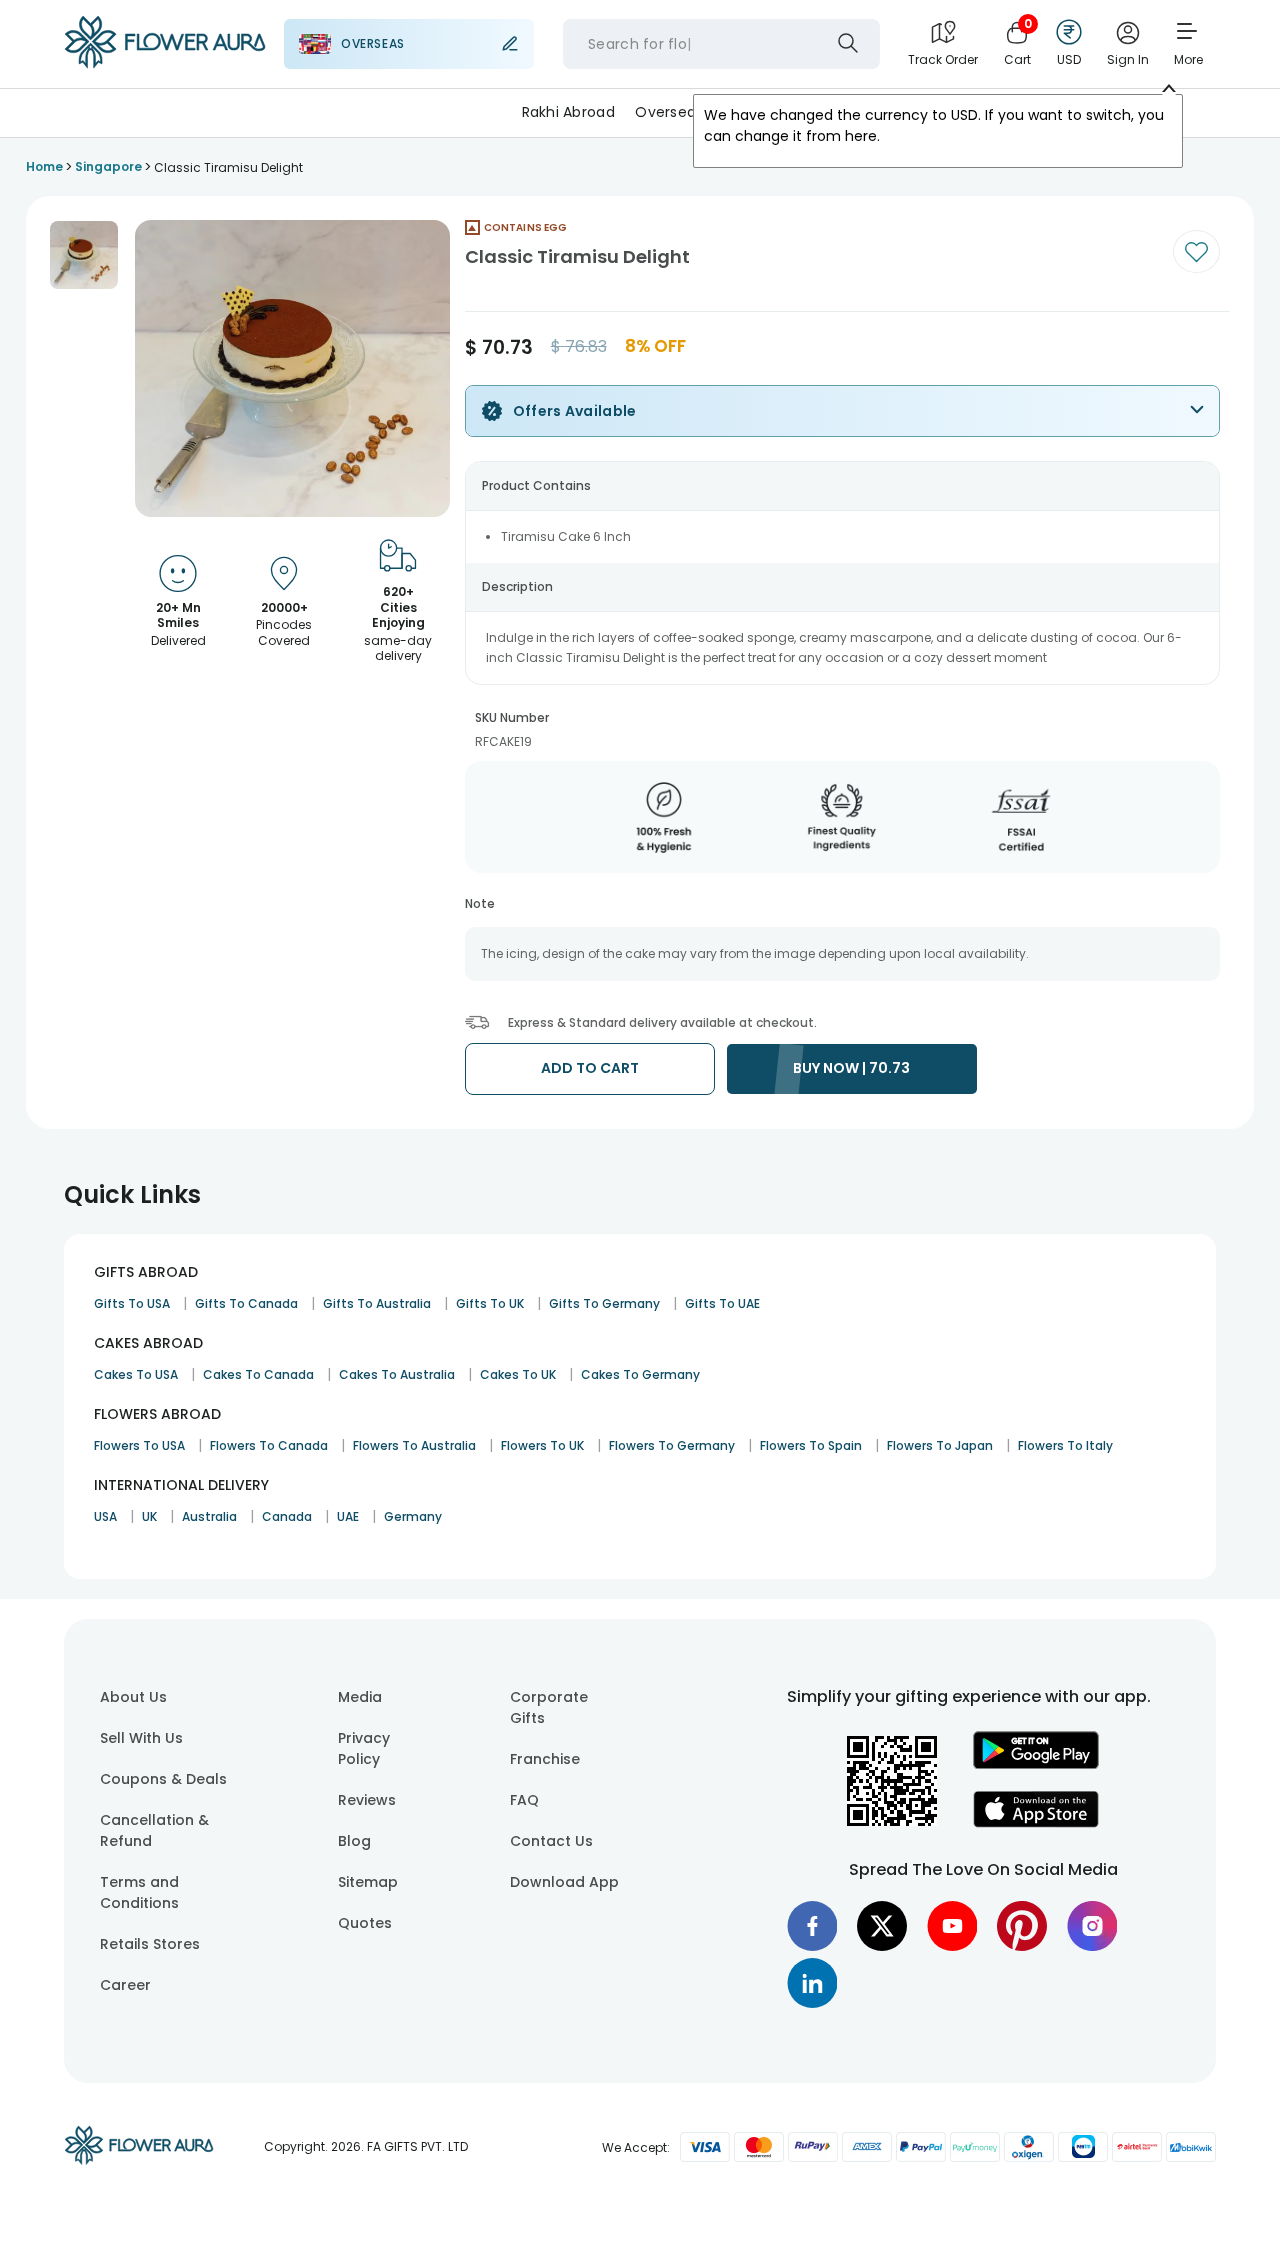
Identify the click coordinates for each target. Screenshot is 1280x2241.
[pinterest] (1022, 1926)
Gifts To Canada (246, 1303)
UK (149, 1516)
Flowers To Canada (269, 1445)
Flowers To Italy (1065, 1445)
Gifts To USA (132, 1303)
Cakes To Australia (397, 1374)
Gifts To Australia (377, 1303)
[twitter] (882, 1926)
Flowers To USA (139, 1445)
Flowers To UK (542, 1445)
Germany (413, 1516)
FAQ (524, 1800)
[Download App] (1036, 1764)
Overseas (669, 112)
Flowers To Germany (672, 1445)
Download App (564, 1882)
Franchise (545, 1759)
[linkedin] (812, 1983)
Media (360, 1697)
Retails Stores (150, 1944)
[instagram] (1092, 1926)
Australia (209, 1516)
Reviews (367, 1800)
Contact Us (551, 1841)
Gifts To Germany (604, 1303)
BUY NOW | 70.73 (851, 1068)
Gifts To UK (490, 1303)
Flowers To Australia (414, 1445)
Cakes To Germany (640, 1374)
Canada (287, 1516)
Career (125, 1985)
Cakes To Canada (258, 1374)
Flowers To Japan (940, 1445)
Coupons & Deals (163, 1779)
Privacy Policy (364, 1748)
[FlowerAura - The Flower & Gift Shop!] (165, 64)
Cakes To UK (518, 1374)
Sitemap (368, 1882)
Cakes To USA (136, 1374)
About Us (133, 1697)
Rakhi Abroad (568, 112)
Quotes (365, 1923)
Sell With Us (141, 1738)
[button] (84, 255)
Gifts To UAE (722, 1303)
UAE (348, 1516)
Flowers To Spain (811, 1445)
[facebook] (812, 1926)
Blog (354, 1841)
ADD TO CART (590, 1068)
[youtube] (952, 1926)
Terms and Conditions (139, 1892)
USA (105, 1516)
